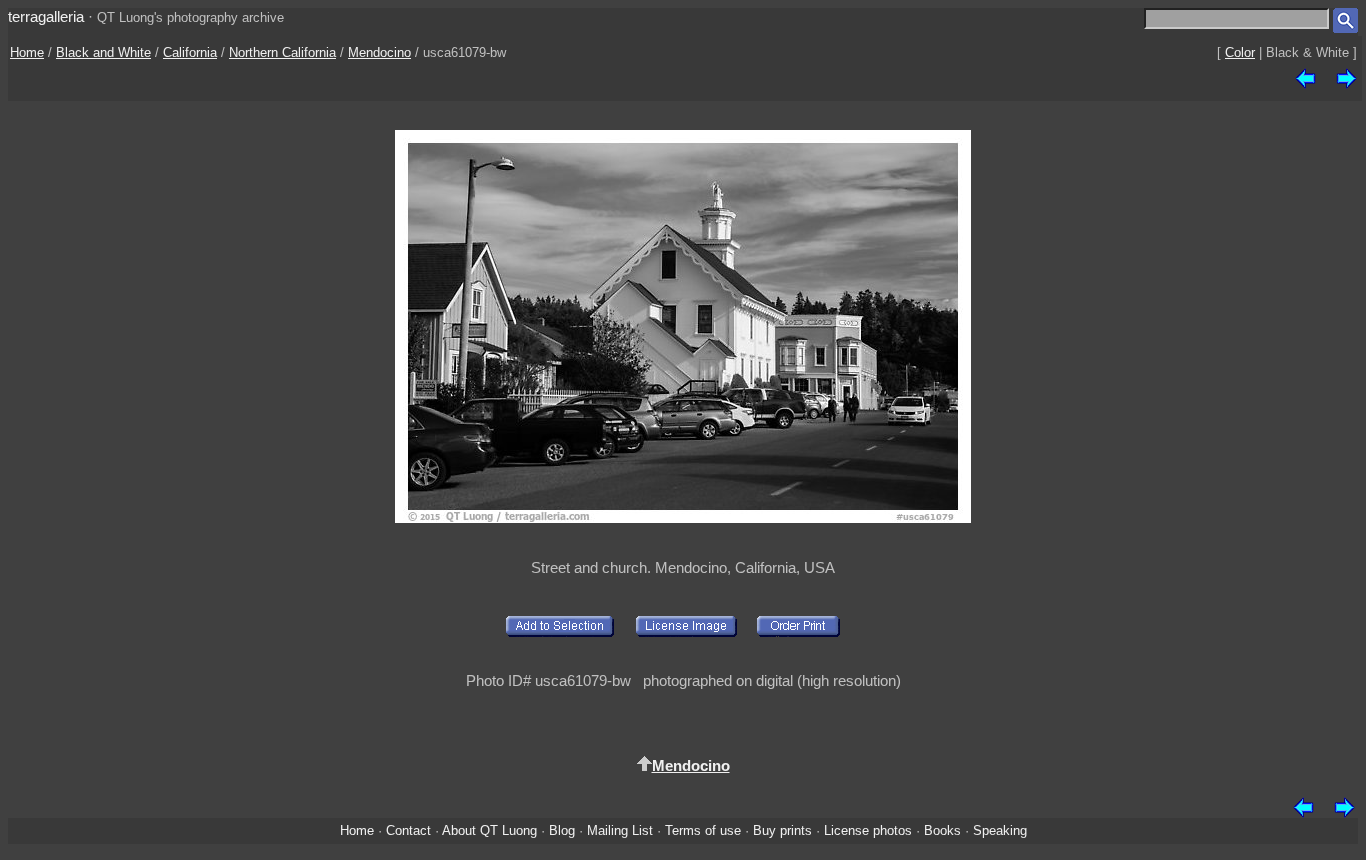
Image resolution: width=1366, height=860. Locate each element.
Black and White (103, 52)
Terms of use (703, 830)
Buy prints (782, 830)
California (190, 52)
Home (27, 52)
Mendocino (379, 52)
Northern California (282, 52)
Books (942, 830)
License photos (868, 830)
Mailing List (620, 830)
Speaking (1000, 830)
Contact (408, 830)
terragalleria (46, 16)
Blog (562, 830)
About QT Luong (489, 830)
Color (1240, 52)
